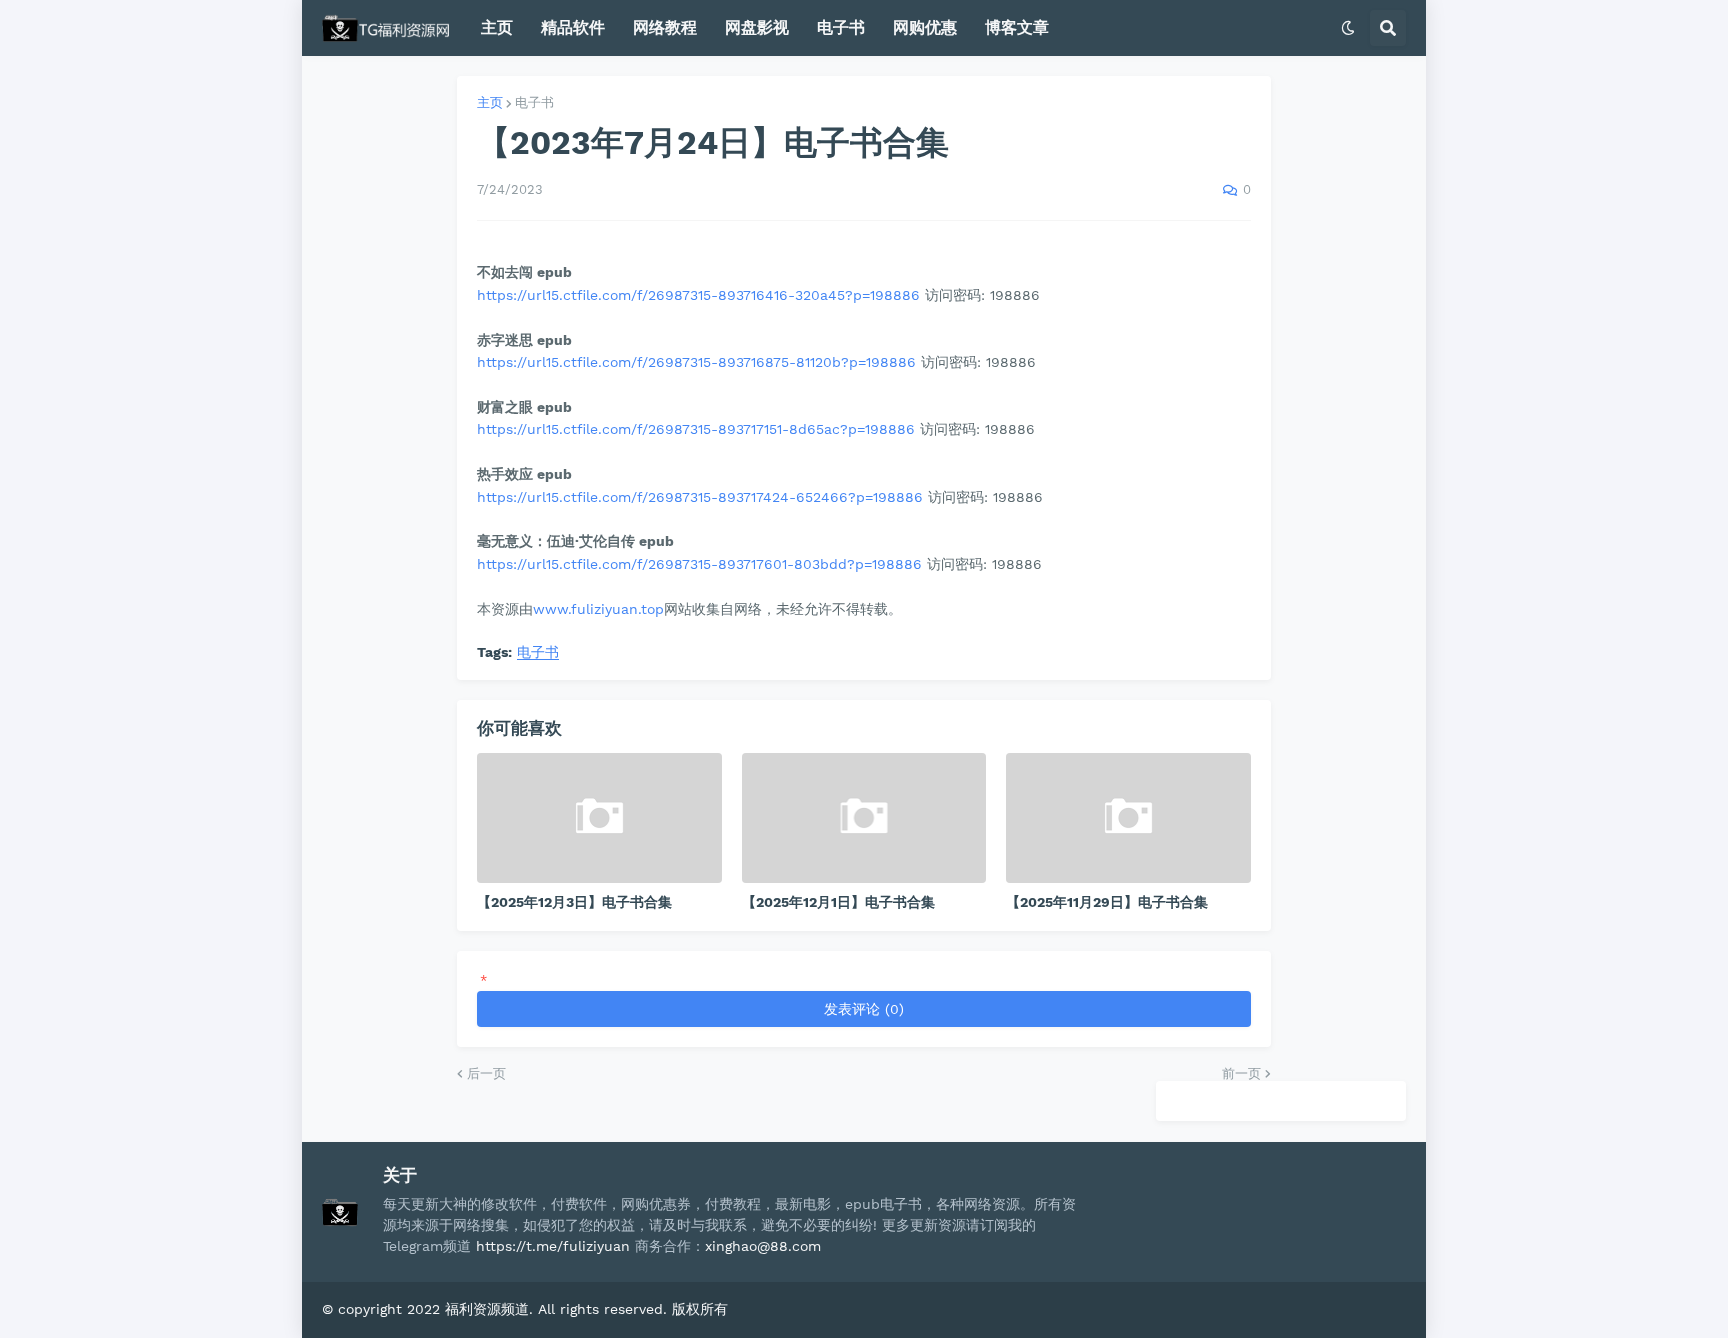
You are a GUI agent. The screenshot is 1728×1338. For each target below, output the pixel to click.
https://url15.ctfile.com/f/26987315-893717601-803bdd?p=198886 (699, 564)
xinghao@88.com (763, 1246)
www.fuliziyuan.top (598, 609)
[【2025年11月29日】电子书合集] (1128, 818)
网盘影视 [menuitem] (757, 27)
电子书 (534, 102)
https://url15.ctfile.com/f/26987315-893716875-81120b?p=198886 (696, 362)
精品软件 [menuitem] (573, 27)
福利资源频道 (487, 1309)
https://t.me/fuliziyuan (553, 1246)
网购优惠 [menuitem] (925, 27)
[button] (1348, 28)
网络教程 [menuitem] (665, 27)
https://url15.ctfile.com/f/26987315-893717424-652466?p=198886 (700, 497)
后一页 (486, 1073)
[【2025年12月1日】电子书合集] (864, 818)
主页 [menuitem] (497, 27)
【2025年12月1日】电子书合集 (838, 902)
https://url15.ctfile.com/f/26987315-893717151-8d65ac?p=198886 (696, 429)
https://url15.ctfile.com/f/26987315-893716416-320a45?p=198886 (698, 295)
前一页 (1241, 1073)
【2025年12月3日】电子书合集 (574, 902)
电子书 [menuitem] (841, 27)
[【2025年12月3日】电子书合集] (599, 818)
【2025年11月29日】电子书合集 (1107, 902)
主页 (490, 102)
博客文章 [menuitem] (1017, 27)
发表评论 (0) (864, 1009)
